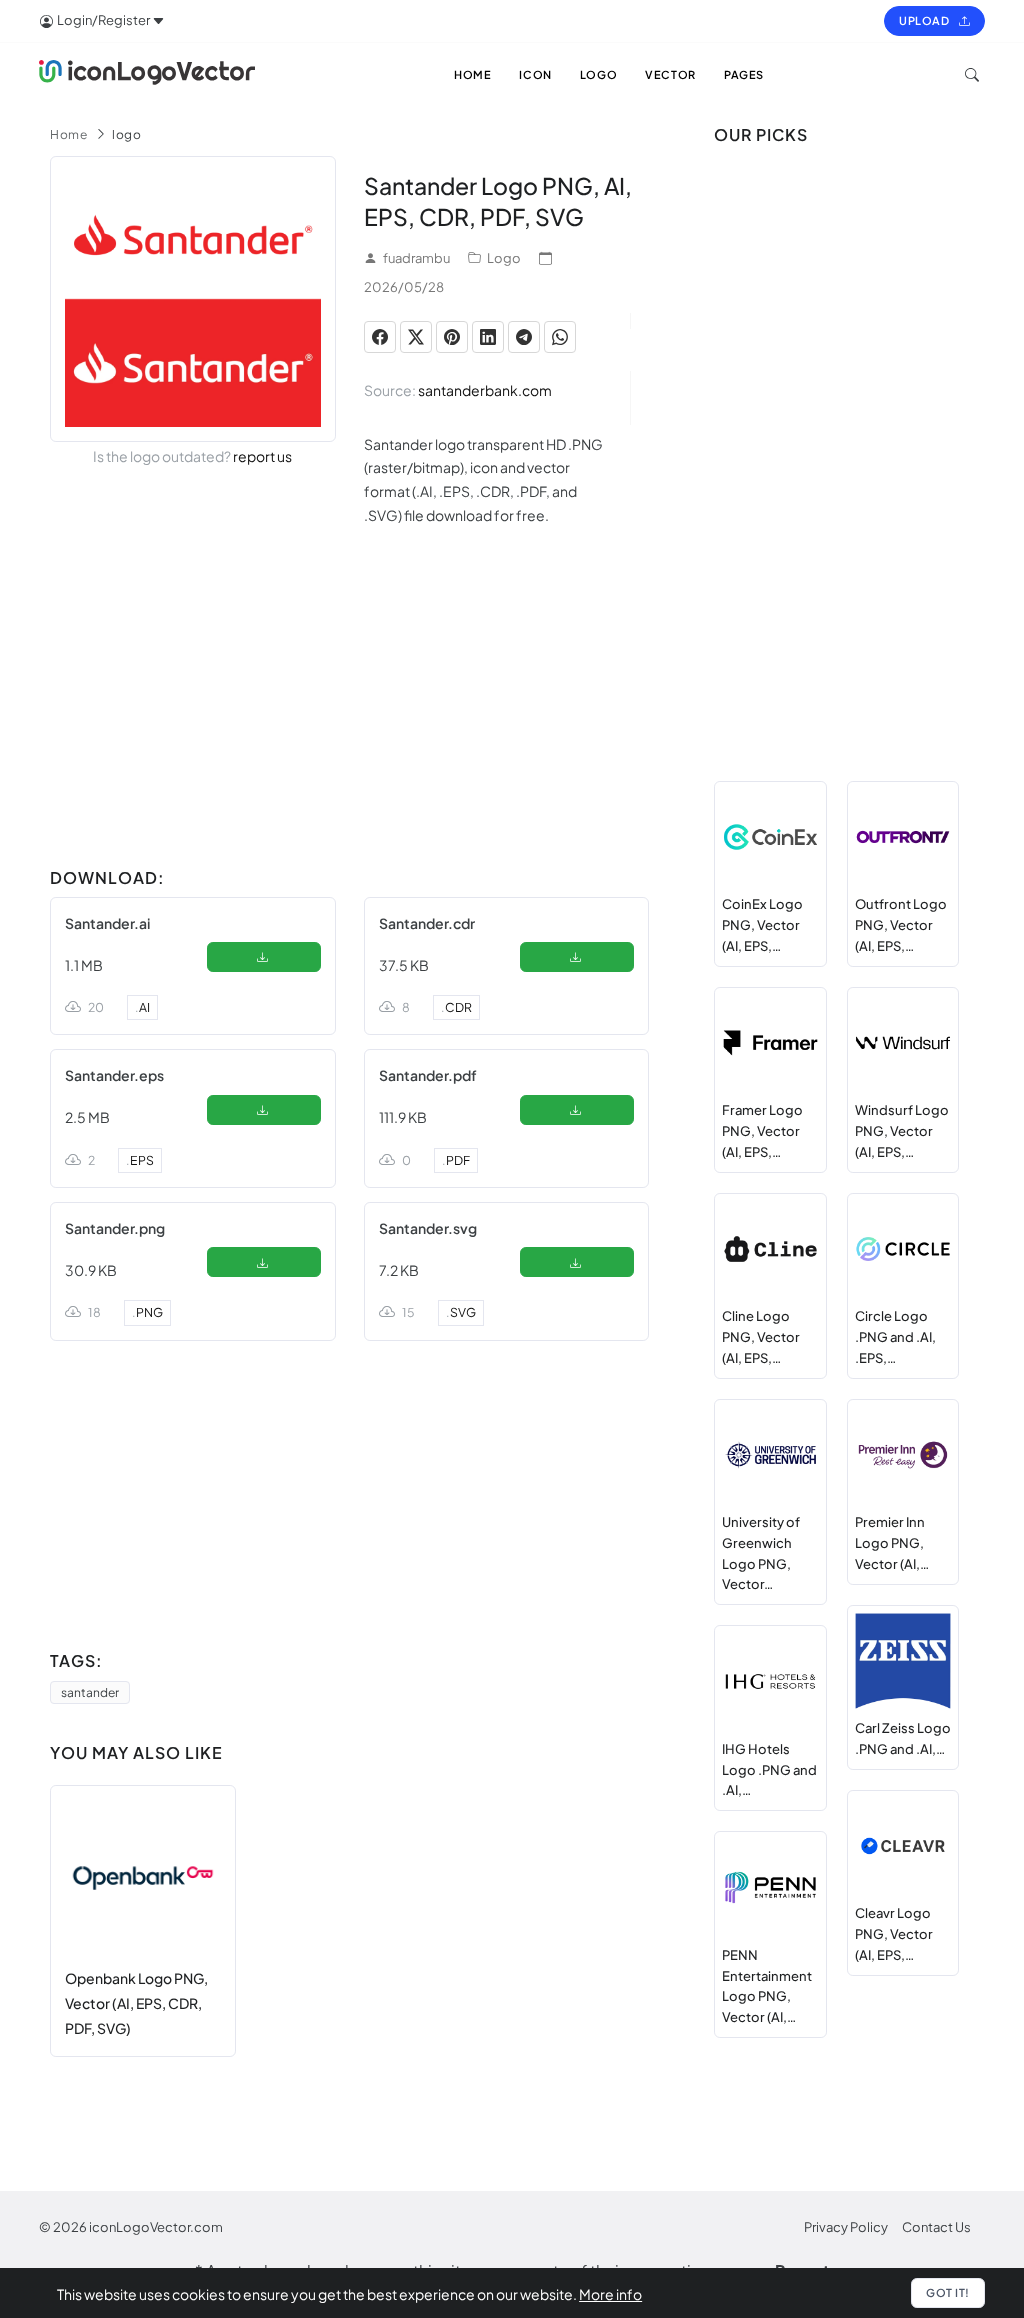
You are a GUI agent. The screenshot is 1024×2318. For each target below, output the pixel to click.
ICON (535, 74)
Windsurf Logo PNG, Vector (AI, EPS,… (902, 1131)
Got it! (948, 2292)
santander (90, 1692)
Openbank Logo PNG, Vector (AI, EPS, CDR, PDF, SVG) (136, 2002)
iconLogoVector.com (156, 2227)
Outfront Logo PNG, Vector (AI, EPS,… (901, 925)
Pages (744, 74)
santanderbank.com (485, 390)
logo (126, 134)
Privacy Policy (846, 2227)
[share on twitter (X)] (416, 337)
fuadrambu (416, 258)
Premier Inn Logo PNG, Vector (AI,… (892, 1543)
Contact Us (936, 2227)
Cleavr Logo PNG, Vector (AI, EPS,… (894, 1934)
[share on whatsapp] (560, 337)
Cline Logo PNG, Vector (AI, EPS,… (761, 1337)
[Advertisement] (349, 719)
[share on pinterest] (452, 337)
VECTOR (670, 74)
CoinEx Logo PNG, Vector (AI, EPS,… (762, 925)
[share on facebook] (380, 337)
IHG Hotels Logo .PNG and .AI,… (769, 1770)
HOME (472, 74)
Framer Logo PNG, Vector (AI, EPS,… (762, 1131)
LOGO (598, 74)
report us (262, 456)
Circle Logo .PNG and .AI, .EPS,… (895, 1337)
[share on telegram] (524, 337)
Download (263, 961)
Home (68, 134)
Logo (504, 258)
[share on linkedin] (488, 337)
